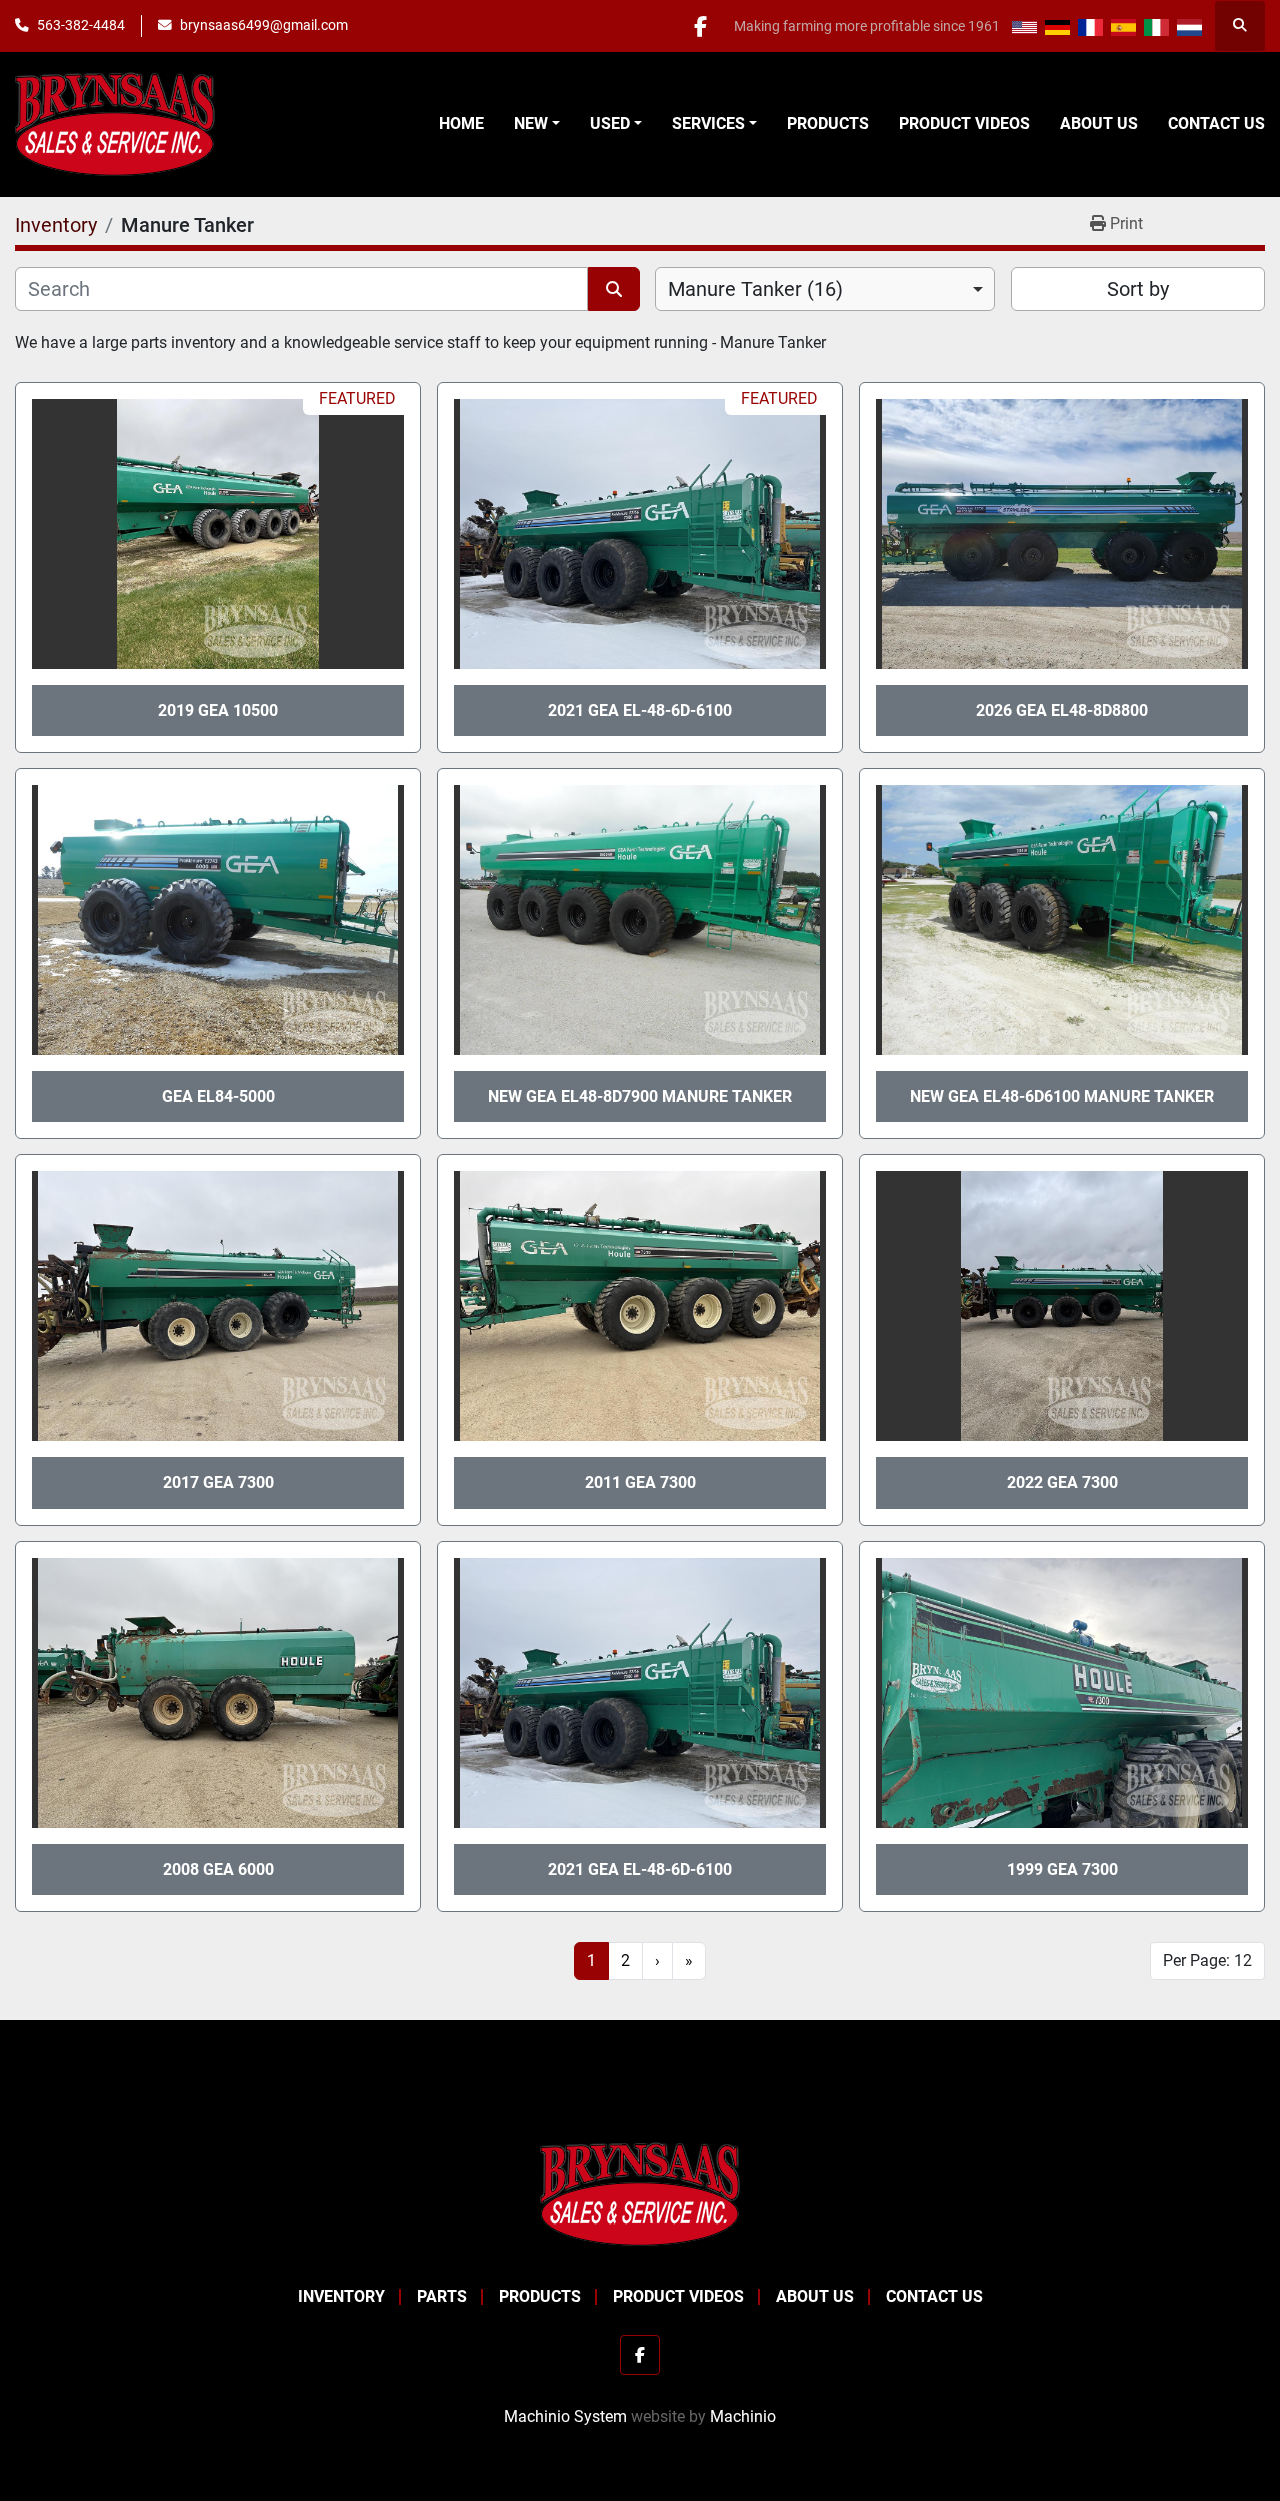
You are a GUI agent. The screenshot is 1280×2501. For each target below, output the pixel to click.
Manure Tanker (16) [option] (755, 289)
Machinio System (565, 2416)
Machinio (743, 2416)
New (531, 123)
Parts (442, 2296)
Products (828, 123)
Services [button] (708, 123)
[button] (537, 124)
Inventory (341, 2296)
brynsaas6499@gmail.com (264, 25)
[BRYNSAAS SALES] (640, 2193)
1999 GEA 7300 (1062, 1869)
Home (461, 123)
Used (610, 123)
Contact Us (1216, 123)
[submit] (614, 289)
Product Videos (964, 123)
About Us (1099, 123)
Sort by (1138, 289)
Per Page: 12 (1207, 1960)
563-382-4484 (81, 25)
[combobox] (825, 289)
